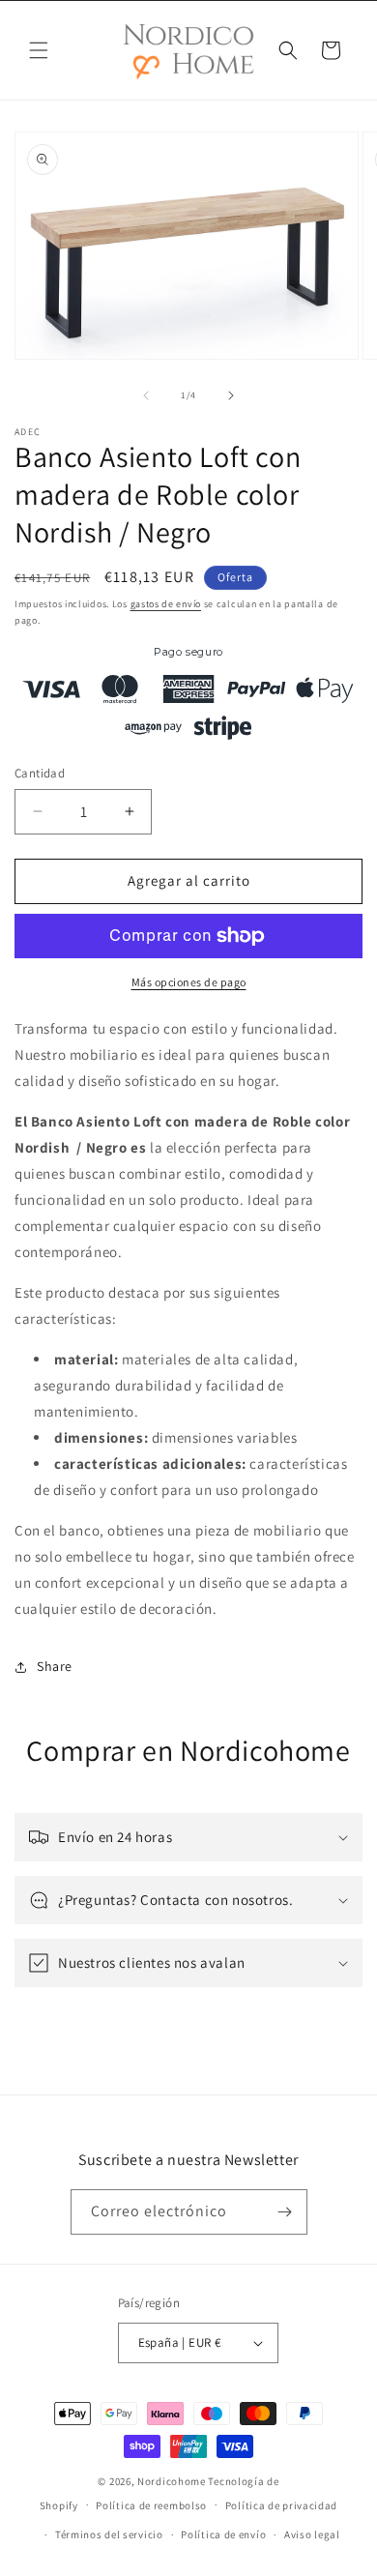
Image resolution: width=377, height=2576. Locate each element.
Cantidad (40, 773)
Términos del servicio (109, 2534)
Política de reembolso (151, 2505)
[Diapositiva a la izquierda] (146, 395)
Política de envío (223, 2534)
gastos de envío (166, 604)
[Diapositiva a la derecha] (231, 395)
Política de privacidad (281, 2505)
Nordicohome (172, 2481)
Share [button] (55, 1666)
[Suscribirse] (285, 2212)
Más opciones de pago (189, 982)
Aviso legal (312, 2534)
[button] (39, 50)
